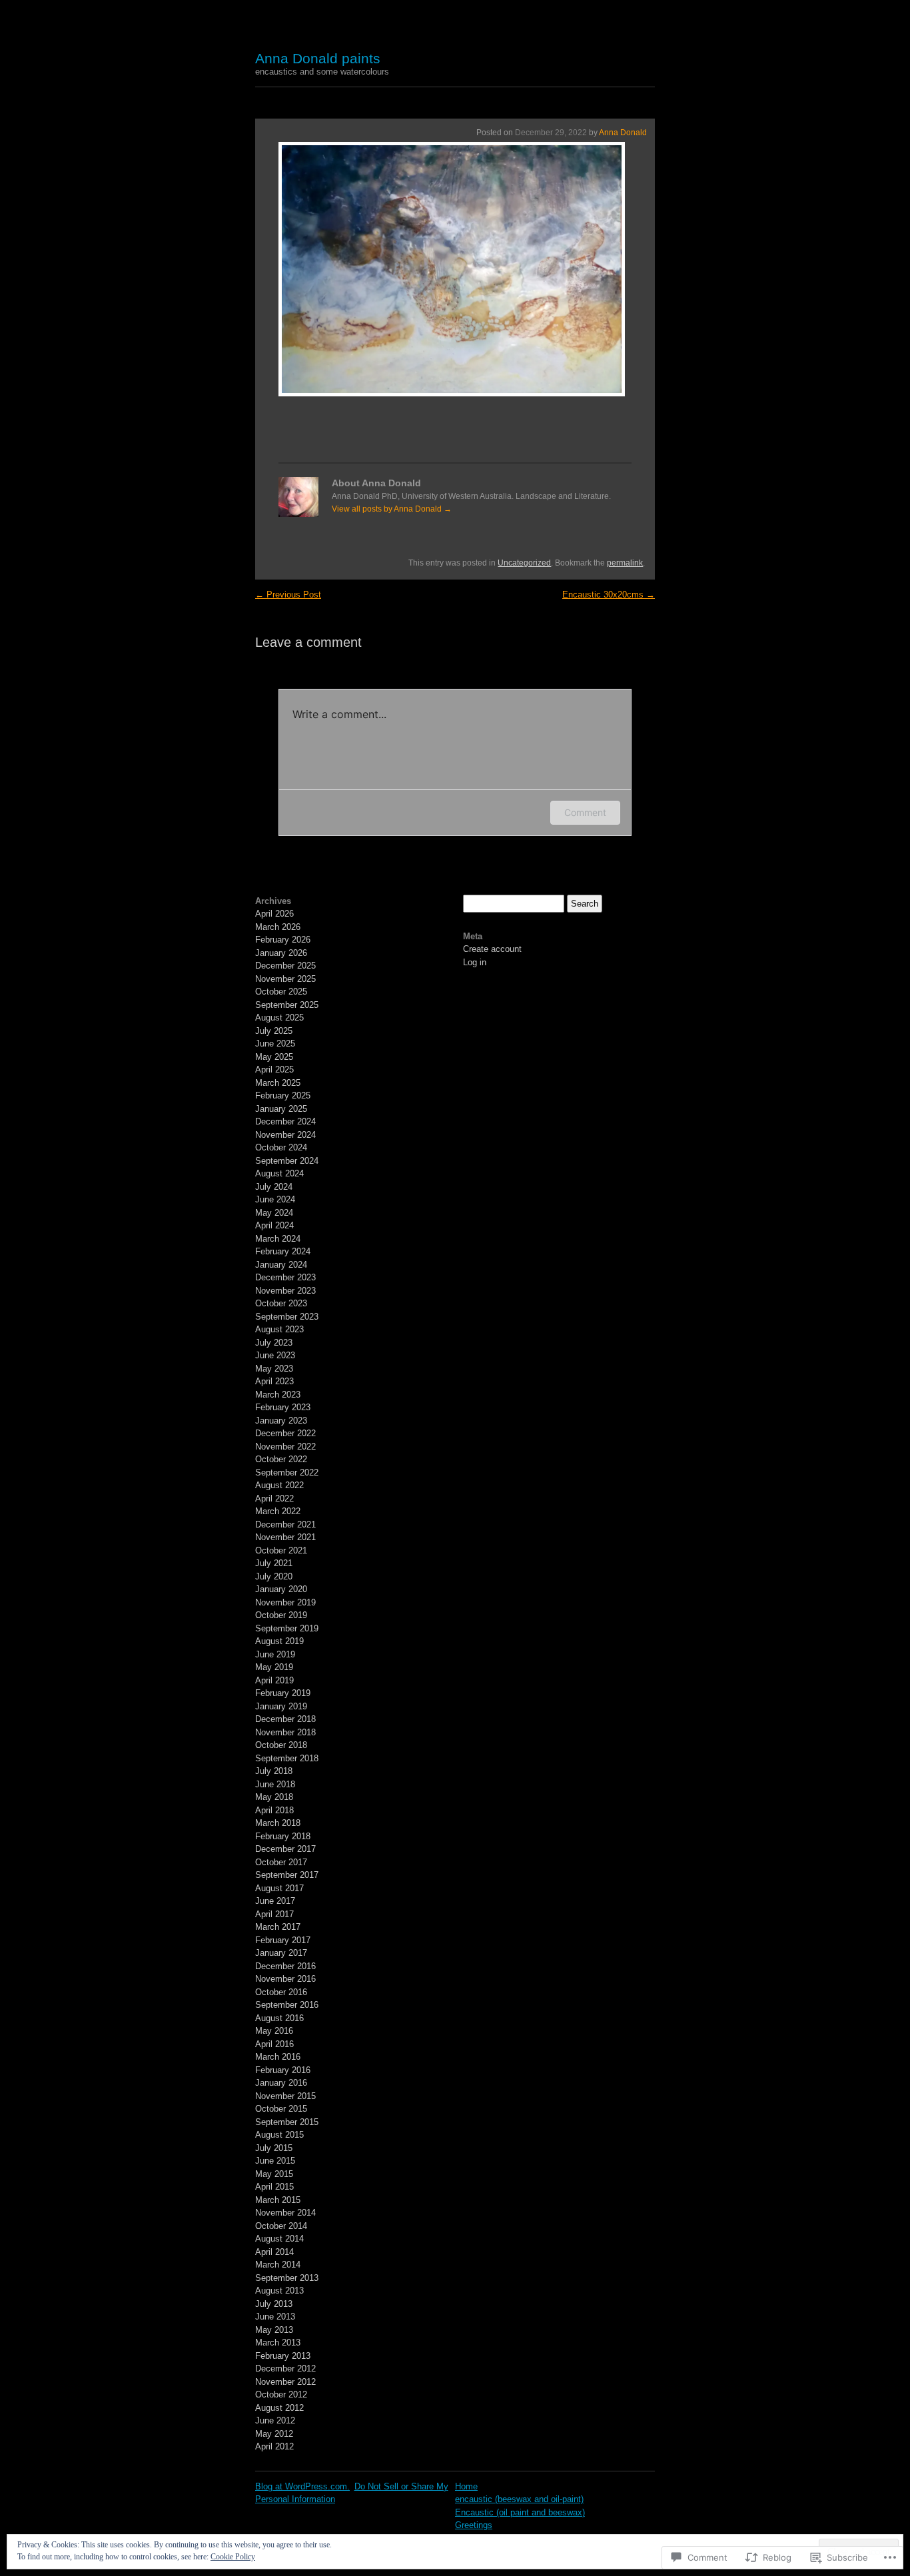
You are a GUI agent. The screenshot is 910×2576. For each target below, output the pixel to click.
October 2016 (281, 1992)
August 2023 (279, 1329)
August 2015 (279, 2135)
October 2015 (281, 2109)
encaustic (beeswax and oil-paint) (519, 2499)
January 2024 (281, 1265)
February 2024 (283, 1251)
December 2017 (285, 1849)
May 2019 (274, 1667)
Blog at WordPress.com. (302, 2486)
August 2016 (279, 2018)
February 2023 (283, 1407)
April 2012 (274, 2446)
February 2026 (283, 940)
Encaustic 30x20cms (609, 595)
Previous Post (288, 595)
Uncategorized (524, 563)
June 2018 (275, 1784)
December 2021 (285, 1524)
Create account (492, 949)
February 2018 (283, 1836)
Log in (475, 962)
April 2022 (274, 1499)
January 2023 (281, 1421)
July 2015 (274, 2148)
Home (466, 2486)
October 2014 (281, 2226)
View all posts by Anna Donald (392, 509)
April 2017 (274, 1914)
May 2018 (274, 1797)
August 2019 (279, 1641)
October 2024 (281, 1147)
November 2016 (285, 1979)
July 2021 (274, 1563)
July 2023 (274, 1343)
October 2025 (281, 992)
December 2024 (285, 1121)
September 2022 (287, 1473)
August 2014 (279, 2239)
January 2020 (281, 1589)
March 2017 (278, 1927)
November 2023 (285, 1291)
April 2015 (274, 2187)
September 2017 (287, 1875)
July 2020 (274, 1576)
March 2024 (278, 1239)
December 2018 (285, 1719)
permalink (625, 563)
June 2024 (275, 1199)
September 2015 (287, 2122)
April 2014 (274, 2252)
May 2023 (274, 1369)
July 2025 (274, 1031)
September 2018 (287, 1758)
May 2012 (274, 2434)
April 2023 (274, 1381)
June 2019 (275, 1654)
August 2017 (279, 1888)
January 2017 (281, 1953)
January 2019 (281, 1706)
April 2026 (274, 914)
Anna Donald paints (318, 58)
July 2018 (274, 1771)
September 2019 (287, 1628)
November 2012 (285, 2382)
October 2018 (281, 1745)
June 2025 (275, 1044)
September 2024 (287, 1161)
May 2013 (274, 2330)
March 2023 (278, 1395)
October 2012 (281, 2394)
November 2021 (285, 1537)
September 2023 (287, 1317)
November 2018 (285, 1732)
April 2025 (274, 1070)
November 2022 (285, 1447)
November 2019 (285, 1602)
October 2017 (281, 1862)
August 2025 (279, 1018)
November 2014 (285, 2213)
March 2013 (278, 2343)
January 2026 (281, 953)
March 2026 (278, 927)
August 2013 (279, 2291)
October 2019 (281, 1615)
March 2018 (278, 1823)
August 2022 (279, 1485)
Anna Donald (623, 133)
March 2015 (278, 2200)
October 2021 (281, 1550)
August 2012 (279, 2408)
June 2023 (275, 1355)
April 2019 (274, 1680)
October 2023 (281, 1303)
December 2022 (285, 1433)
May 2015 (274, 2174)
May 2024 (274, 1213)
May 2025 (274, 1057)
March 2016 (278, 2057)
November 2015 (285, 2096)
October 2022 (281, 1459)
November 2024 (285, 1135)
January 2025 (281, 1109)
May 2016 (274, 2031)
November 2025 (285, 979)
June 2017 (275, 1901)
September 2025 (287, 1005)
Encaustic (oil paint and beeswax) (520, 2512)
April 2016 (274, 2044)
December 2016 (285, 1966)
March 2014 (278, 2265)
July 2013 (274, 2304)
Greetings (474, 2525)
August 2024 (279, 1173)
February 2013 (283, 2356)
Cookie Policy (233, 2557)
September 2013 (287, 2278)
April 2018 (274, 1810)
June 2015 (275, 2161)
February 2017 (283, 1940)
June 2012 (275, 2420)
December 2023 (285, 1277)
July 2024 (274, 1187)
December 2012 (285, 2368)
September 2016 (287, 2005)
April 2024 (274, 1225)
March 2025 (278, 1083)
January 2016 (281, 2083)
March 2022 (278, 1511)
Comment (585, 812)
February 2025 (283, 1095)
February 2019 (283, 1693)
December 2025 (285, 966)
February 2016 (283, 2070)
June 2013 (275, 2317)
